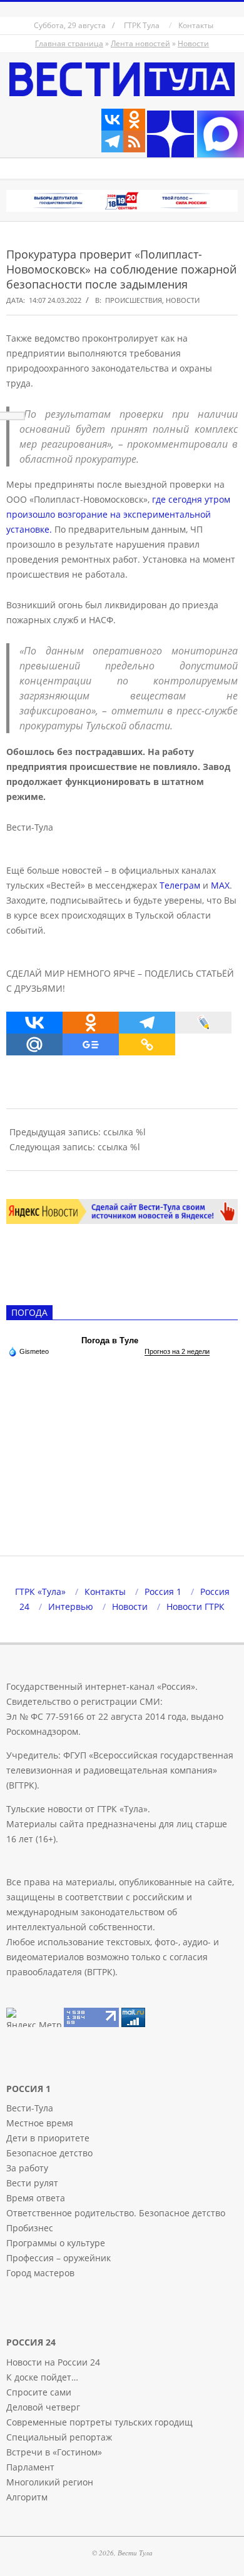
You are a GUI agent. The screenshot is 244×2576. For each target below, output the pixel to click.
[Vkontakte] (112, 120)
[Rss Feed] (134, 141)
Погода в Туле (110, 1340)
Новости (193, 43)
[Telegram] (112, 141)
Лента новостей (140, 43)
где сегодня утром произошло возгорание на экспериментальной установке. (118, 514)
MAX (220, 885)
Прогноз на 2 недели (177, 1351)
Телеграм (180, 885)
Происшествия (134, 300)
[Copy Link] (147, 1044)
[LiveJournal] (203, 1023)
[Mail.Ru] (34, 1044)
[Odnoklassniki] (134, 120)
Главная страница (69, 43)
